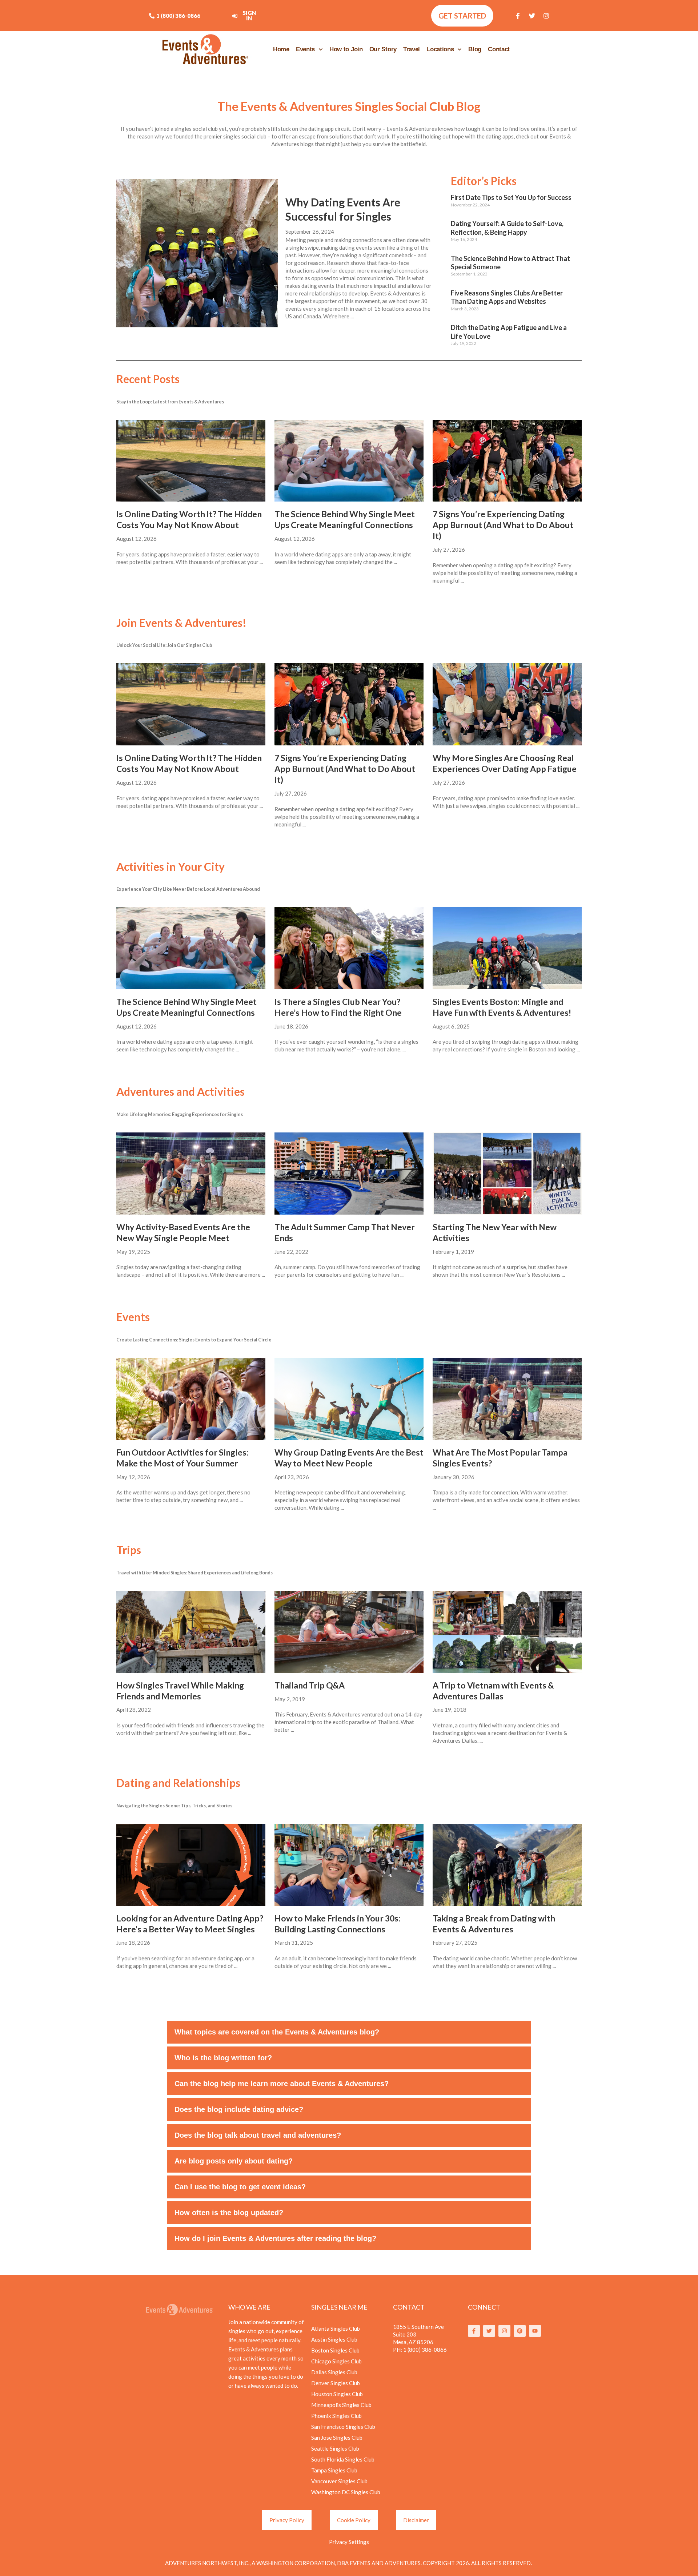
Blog (475, 49)
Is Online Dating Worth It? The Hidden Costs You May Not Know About (189, 519)
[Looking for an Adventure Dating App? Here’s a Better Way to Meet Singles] (191, 1865)
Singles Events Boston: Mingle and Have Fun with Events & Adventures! (502, 1007)
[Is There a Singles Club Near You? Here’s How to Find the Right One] (349, 948)
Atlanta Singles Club (336, 2329)
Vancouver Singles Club (339, 2481)
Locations (440, 49)
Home (281, 49)
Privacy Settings (349, 2542)
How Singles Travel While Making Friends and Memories (180, 1691)
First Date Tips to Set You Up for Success (511, 197)
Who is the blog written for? (223, 2058)
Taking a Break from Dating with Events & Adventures (494, 1924)
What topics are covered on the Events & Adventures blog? (277, 2032)
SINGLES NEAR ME (339, 2307)
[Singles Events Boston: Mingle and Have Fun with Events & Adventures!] (507, 948)
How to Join (346, 49)
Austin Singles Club (334, 2339)
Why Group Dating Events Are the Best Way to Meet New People (349, 1458)
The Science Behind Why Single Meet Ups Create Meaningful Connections (345, 519)
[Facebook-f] (518, 16)
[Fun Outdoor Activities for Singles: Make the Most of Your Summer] (191, 1399)
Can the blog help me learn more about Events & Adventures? (282, 2084)
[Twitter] (532, 16)
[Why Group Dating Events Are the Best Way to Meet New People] (349, 1399)
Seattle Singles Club (335, 2448)
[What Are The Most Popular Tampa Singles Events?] (507, 1399)
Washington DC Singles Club (346, 2492)
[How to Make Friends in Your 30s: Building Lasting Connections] (349, 1865)
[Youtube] (535, 2331)
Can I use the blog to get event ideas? (240, 2187)
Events (305, 49)
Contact (499, 49)
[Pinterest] (520, 2331)
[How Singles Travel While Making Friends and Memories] (191, 1632)
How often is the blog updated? (229, 2213)
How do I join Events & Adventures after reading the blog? (275, 2238)
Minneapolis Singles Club (341, 2405)
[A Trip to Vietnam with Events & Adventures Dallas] (507, 1632)
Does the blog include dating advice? (239, 2109)
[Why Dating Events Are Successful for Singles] (197, 252)
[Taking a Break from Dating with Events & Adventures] (507, 1865)
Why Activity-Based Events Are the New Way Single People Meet (183, 1232)
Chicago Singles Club (336, 2361)
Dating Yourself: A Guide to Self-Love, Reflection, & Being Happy (507, 228)
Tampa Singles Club (334, 2470)
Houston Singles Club (337, 2394)
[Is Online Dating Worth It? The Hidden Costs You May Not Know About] (191, 461)
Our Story (383, 49)
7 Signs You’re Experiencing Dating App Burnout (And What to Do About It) (503, 525)
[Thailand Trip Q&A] (349, 1632)
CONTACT (409, 2307)
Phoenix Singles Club (336, 2416)
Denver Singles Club (336, 2383)
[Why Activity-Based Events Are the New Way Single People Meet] (191, 1174)
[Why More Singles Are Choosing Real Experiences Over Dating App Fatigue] (507, 704)
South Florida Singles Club (343, 2459)
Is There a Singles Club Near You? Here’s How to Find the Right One (338, 1007)
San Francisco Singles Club (343, 2427)
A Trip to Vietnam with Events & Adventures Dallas (493, 1691)
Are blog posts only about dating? (234, 2161)
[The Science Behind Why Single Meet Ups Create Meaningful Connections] (349, 461)
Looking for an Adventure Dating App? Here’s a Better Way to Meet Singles (190, 1924)
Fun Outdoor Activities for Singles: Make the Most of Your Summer (182, 1458)
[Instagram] (546, 16)
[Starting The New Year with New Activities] (507, 1174)
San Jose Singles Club (337, 2438)
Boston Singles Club (335, 2350)
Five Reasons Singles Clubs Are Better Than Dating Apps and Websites (507, 297)
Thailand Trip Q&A (310, 1685)
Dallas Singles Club (334, 2372)
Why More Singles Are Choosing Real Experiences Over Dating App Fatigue (505, 763)
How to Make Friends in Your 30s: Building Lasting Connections (337, 1924)
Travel (412, 49)
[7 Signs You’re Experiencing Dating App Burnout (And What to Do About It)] (507, 461)
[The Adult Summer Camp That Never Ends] (349, 1174)
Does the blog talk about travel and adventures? (258, 2135)
